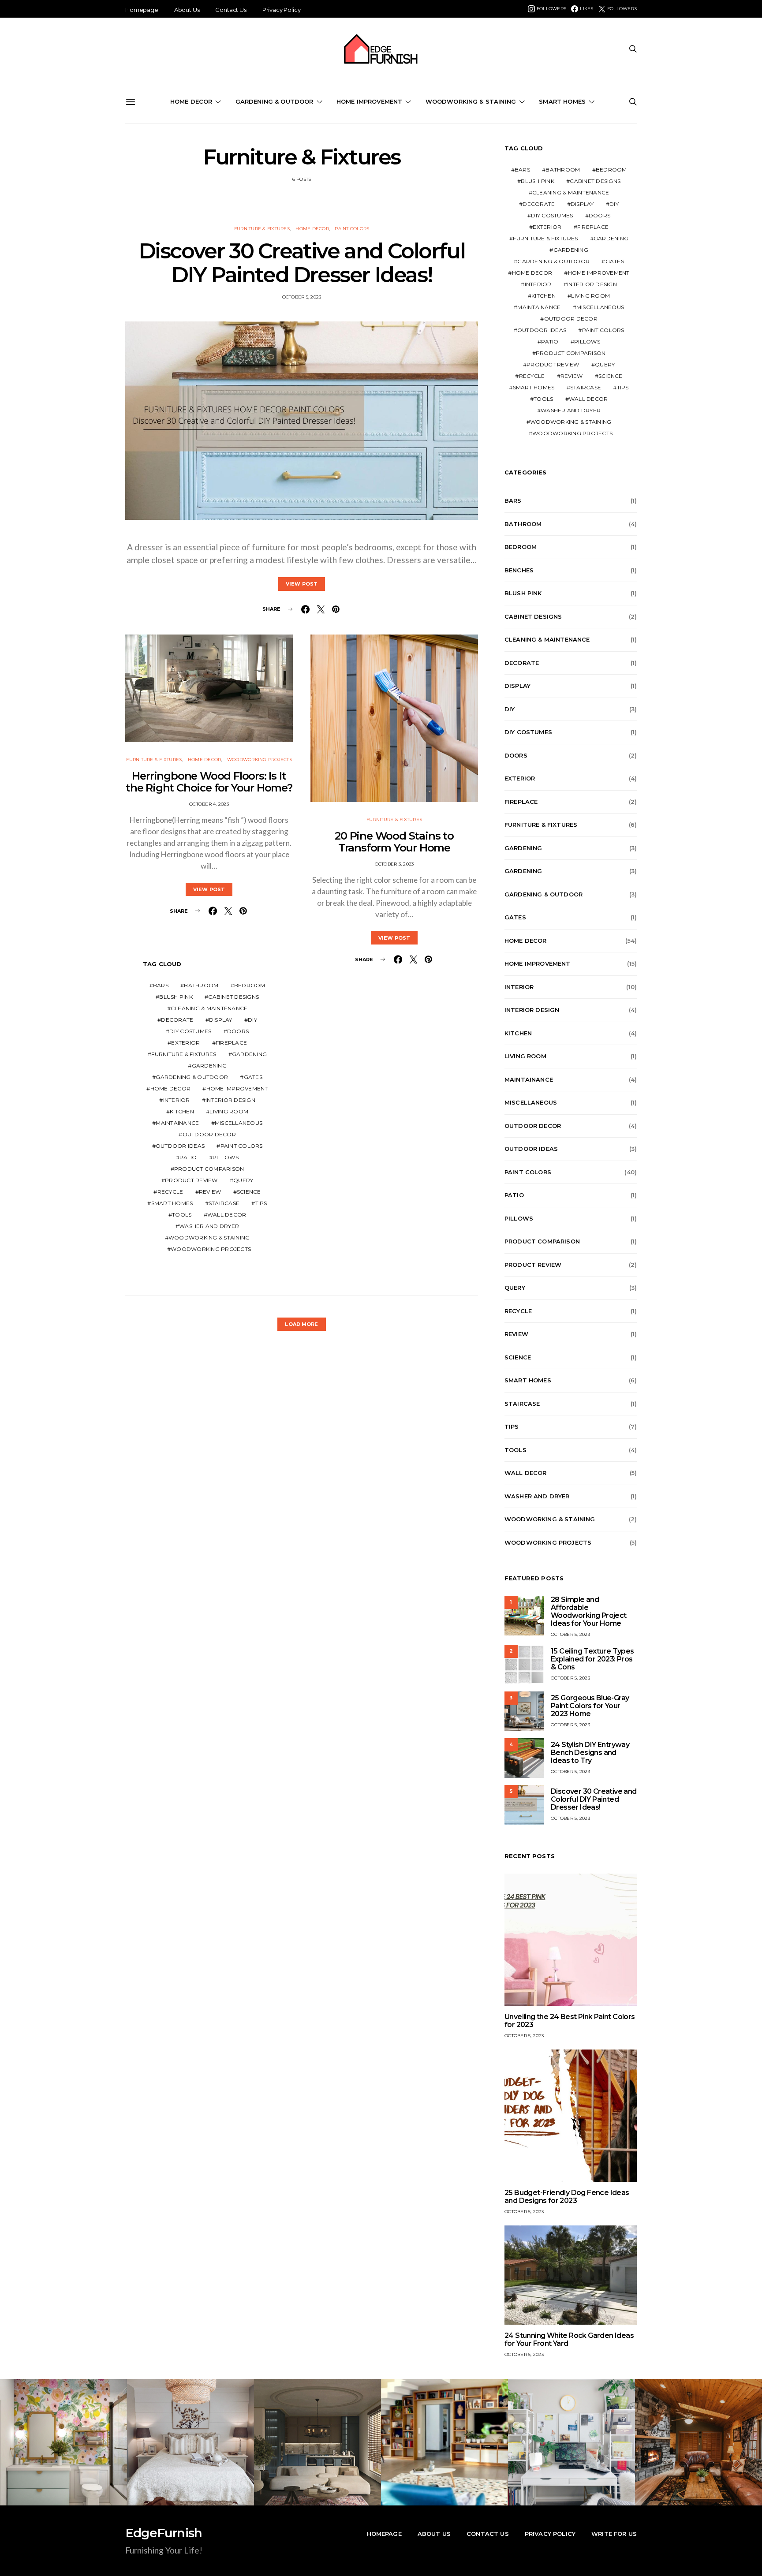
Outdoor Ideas (180, 1146)
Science (249, 1192)
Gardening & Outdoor (275, 101)
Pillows (226, 1157)
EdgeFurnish (164, 2533)
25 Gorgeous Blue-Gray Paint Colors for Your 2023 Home (590, 1706)
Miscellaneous (239, 1123)
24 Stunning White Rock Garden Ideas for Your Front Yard (569, 2339)
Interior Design (230, 1100)
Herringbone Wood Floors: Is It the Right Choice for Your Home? (209, 782)
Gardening (249, 1054)
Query (243, 1180)
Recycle (170, 1192)
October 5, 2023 (302, 297)
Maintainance (177, 1123)
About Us (187, 10)
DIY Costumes (190, 1031)
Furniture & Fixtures (262, 229)
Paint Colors (352, 229)
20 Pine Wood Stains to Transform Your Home (394, 842)
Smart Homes (562, 101)
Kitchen (182, 1111)
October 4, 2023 (209, 804)
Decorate (177, 1020)
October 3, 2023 (394, 864)
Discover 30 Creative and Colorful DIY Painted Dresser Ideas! (302, 263)
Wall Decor (227, 1215)
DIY (252, 1020)
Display (221, 1020)
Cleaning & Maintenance (209, 1008)
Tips (261, 1203)
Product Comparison (209, 1169)
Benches (519, 570)
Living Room (229, 1111)
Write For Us (614, 2534)
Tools (182, 1215)
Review (210, 1192)
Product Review (191, 1180)
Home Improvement (370, 101)
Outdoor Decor (209, 1134)
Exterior (185, 1043)
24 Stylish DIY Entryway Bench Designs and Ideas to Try (590, 1753)
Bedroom (250, 985)
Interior (177, 1100)
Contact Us (231, 10)
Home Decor (191, 101)
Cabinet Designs (233, 997)
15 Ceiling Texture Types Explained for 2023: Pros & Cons (592, 1659)
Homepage (142, 10)
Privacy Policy (282, 10)
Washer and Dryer (209, 1226)
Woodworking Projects (260, 760)
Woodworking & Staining (471, 101)
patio (188, 1157)
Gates (253, 1077)
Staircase (224, 1203)
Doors (238, 1031)
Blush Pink (176, 997)
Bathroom (201, 985)
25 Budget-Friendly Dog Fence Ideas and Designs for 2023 (567, 2197)
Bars (161, 985)
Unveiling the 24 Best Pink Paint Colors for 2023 (570, 2021)
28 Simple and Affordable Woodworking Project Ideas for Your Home (589, 1611)
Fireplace (231, 1043)
